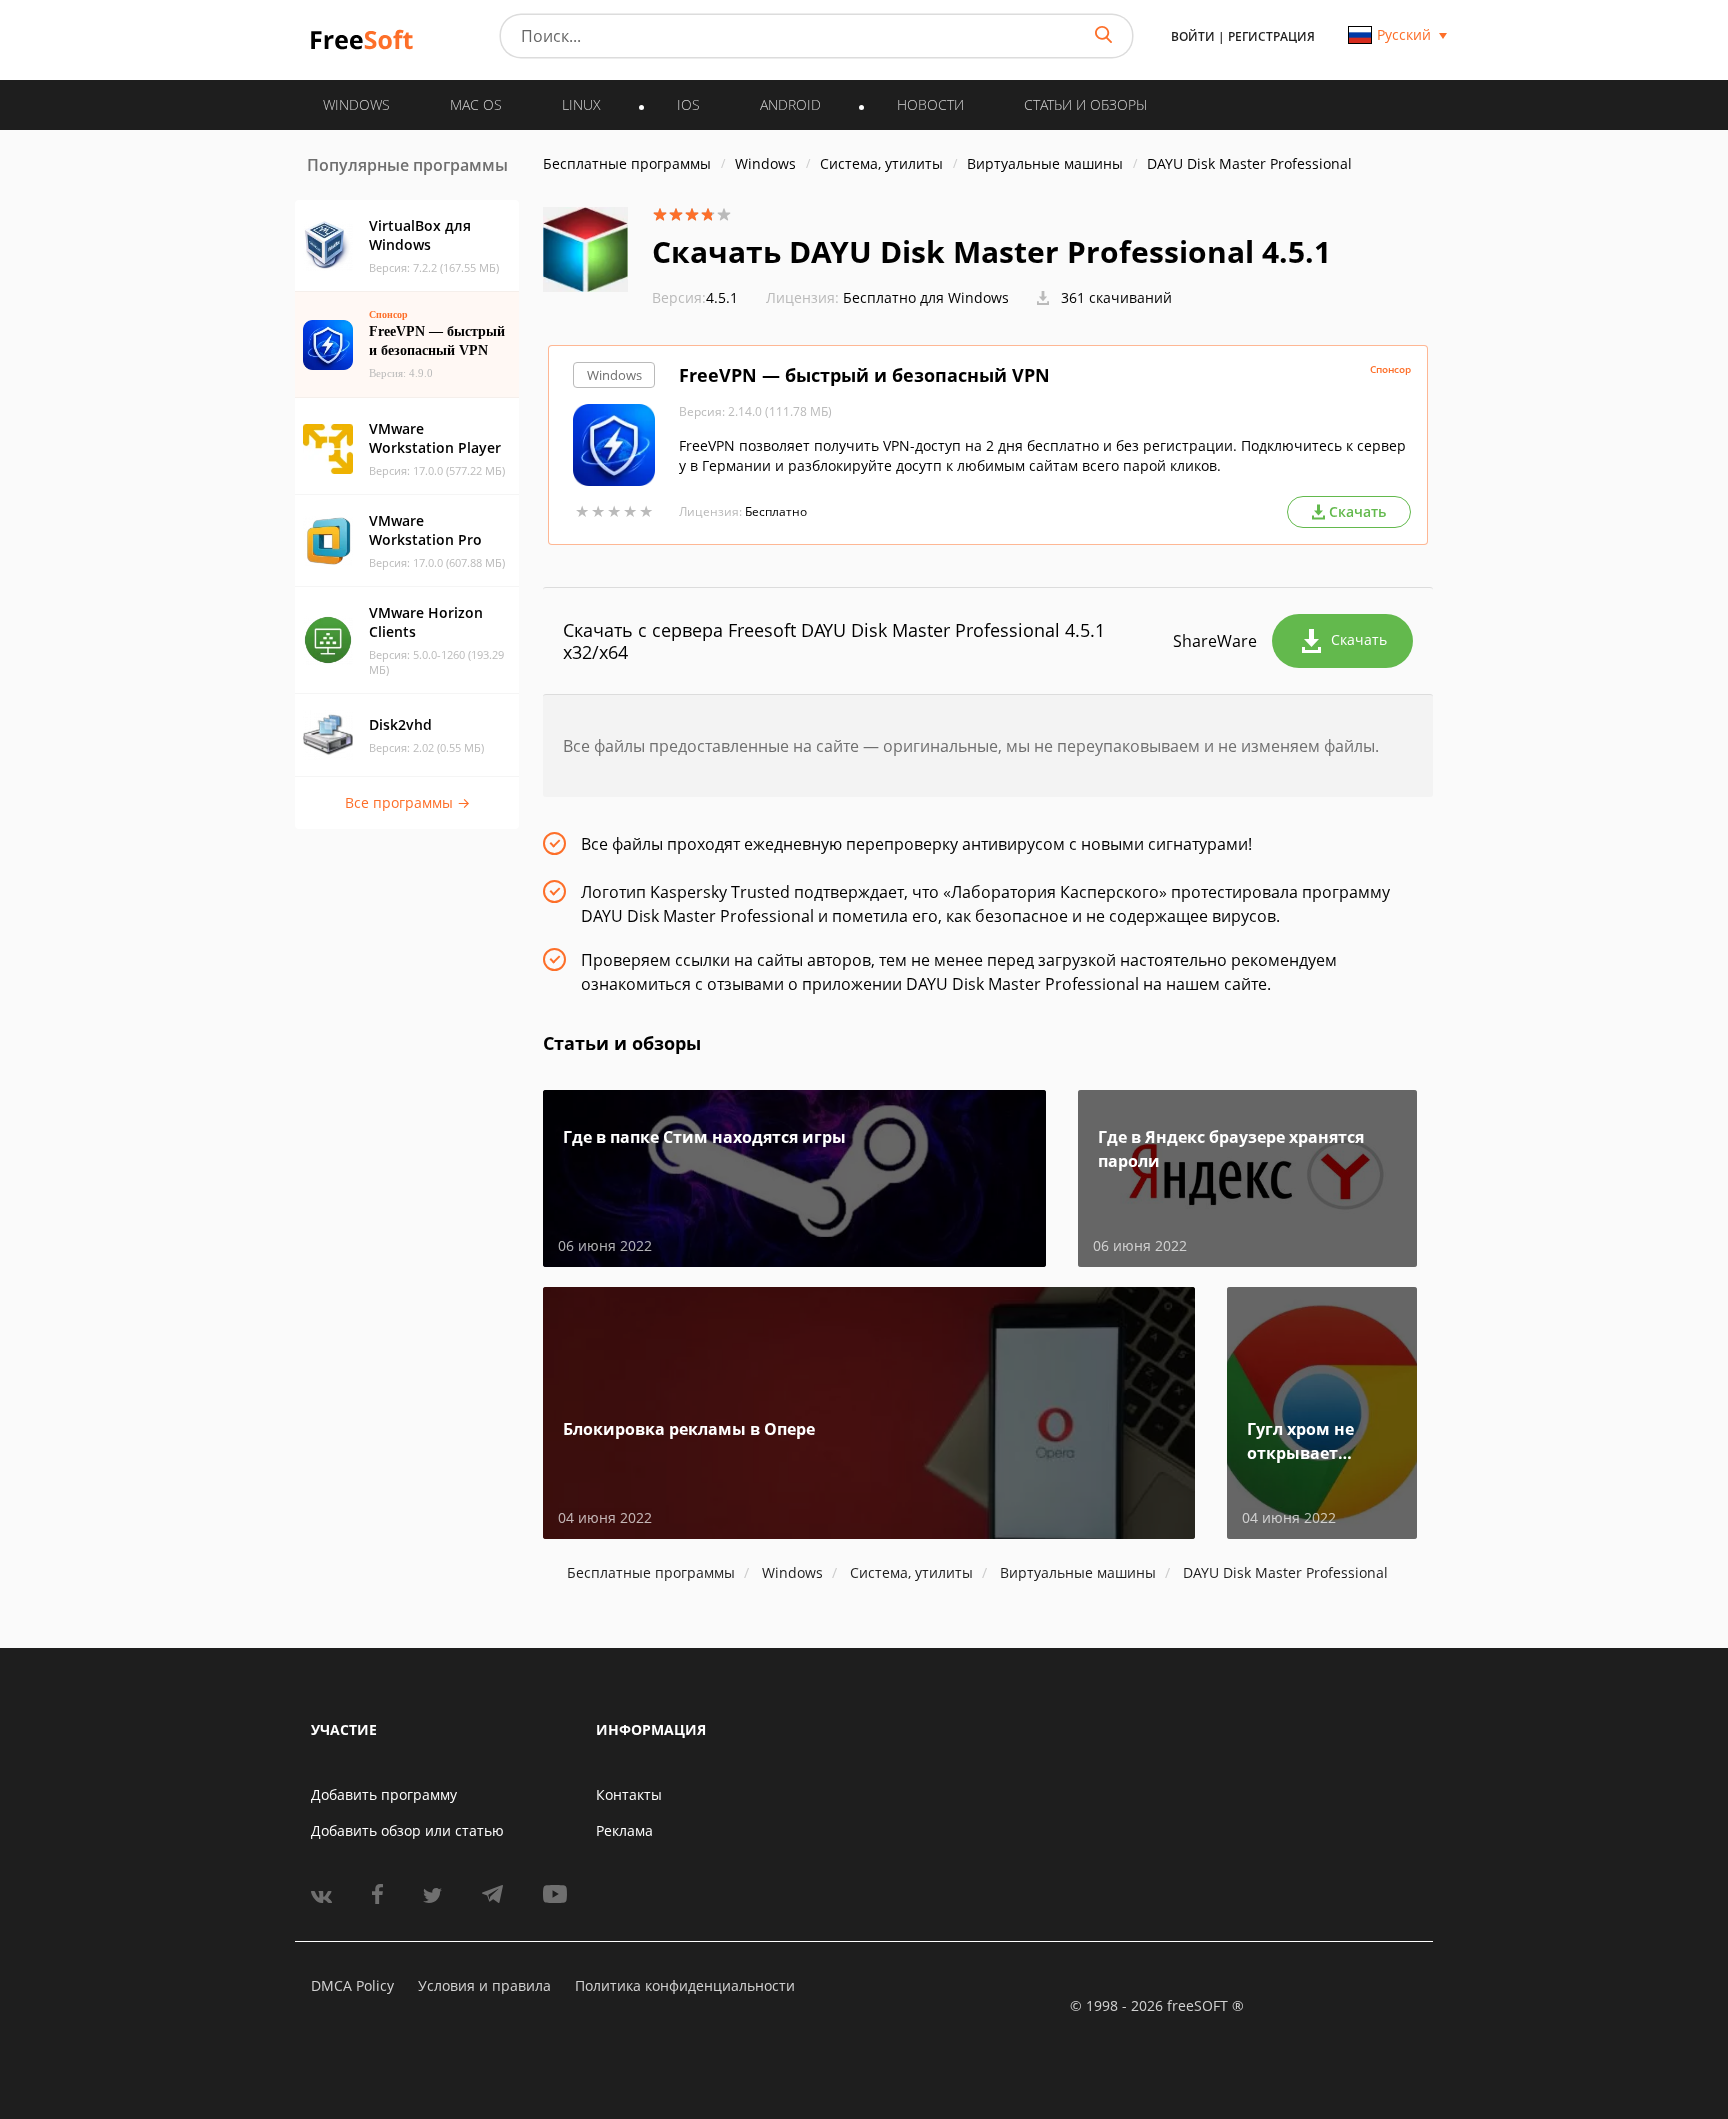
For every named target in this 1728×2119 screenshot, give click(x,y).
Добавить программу (384, 1794)
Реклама (624, 1830)
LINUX (581, 104)
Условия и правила (484, 1985)
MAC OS (476, 104)
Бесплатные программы (627, 163)
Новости (930, 104)
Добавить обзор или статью (407, 1830)
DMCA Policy (352, 1985)
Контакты (629, 1794)
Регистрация (1271, 36)
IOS (688, 104)
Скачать (1359, 639)
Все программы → (407, 802)
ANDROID (790, 104)
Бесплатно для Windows (926, 297)
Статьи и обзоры (1085, 104)
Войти (1193, 36)
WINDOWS (356, 104)
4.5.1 (695, 297)
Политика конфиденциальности (685, 1985)
